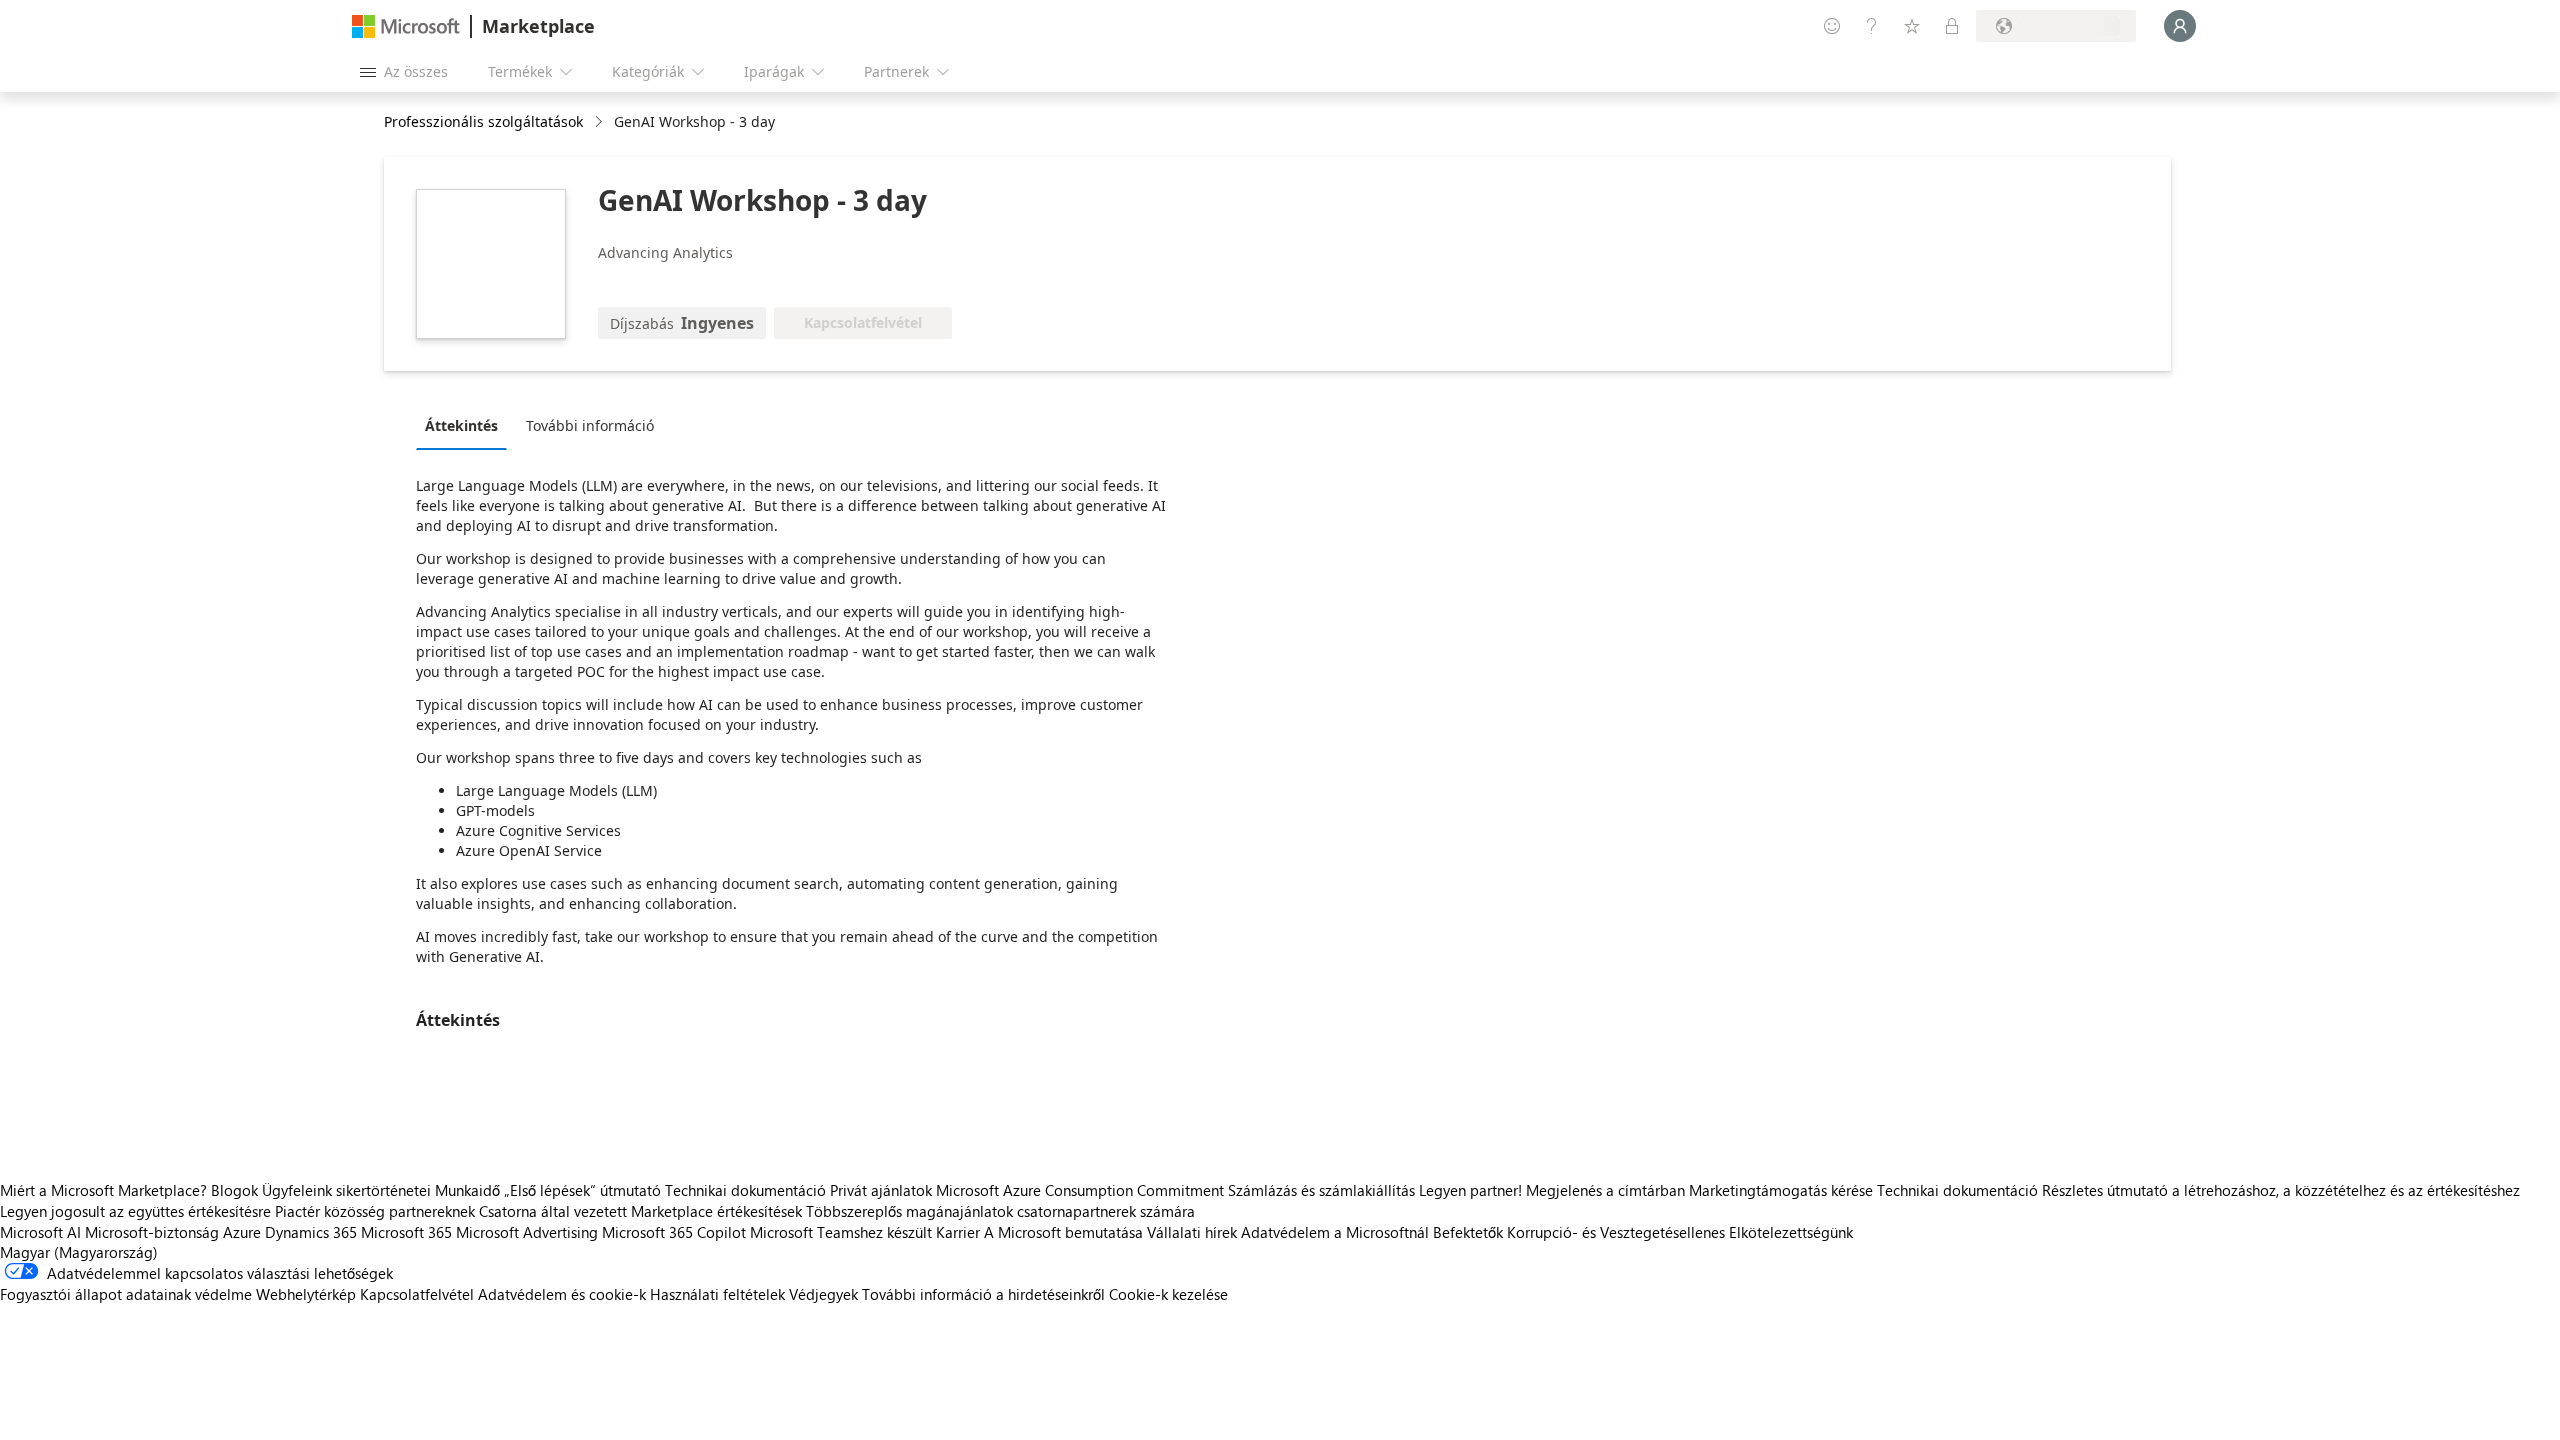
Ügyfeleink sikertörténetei (346, 1190)
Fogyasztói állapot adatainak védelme (126, 1294)
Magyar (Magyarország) (79, 1252)
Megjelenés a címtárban (1605, 1190)
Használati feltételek (717, 1294)
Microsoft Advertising (527, 1232)
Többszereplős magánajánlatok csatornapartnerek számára (1000, 1211)
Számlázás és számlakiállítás (1321, 1190)
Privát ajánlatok (881, 1190)
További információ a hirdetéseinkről (983, 1294)
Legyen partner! (1470, 1190)
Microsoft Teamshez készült (841, 1232)
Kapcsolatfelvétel (417, 1294)
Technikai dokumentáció (745, 1190)
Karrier (958, 1232)
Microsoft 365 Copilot (674, 1232)
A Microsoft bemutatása (1063, 1232)
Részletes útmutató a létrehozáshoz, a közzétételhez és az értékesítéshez (2281, 1190)
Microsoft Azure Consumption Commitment (1082, 1190)
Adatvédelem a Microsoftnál (1335, 1232)
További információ (590, 425)
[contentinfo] (600, 122)
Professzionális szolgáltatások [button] (483, 121)
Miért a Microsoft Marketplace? (103, 1190)
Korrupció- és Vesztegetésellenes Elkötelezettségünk (1680, 1232)
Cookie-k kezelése (1168, 1294)
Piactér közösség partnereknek (375, 1211)
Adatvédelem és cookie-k (562, 1294)
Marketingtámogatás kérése (1781, 1190)
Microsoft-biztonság (152, 1232)
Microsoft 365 (406, 1232)
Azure (242, 1232)
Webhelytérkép (306, 1294)
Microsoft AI (40, 1232)
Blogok (234, 1190)
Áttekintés (461, 425)
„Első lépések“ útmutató (582, 1190)
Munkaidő (467, 1190)
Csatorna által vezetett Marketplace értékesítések (640, 1211)
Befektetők (1468, 1232)
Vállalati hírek (1192, 1232)
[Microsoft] (406, 26)
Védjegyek (823, 1294)
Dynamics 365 (311, 1232)
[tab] (466, 425)
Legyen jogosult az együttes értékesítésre (135, 1211)
